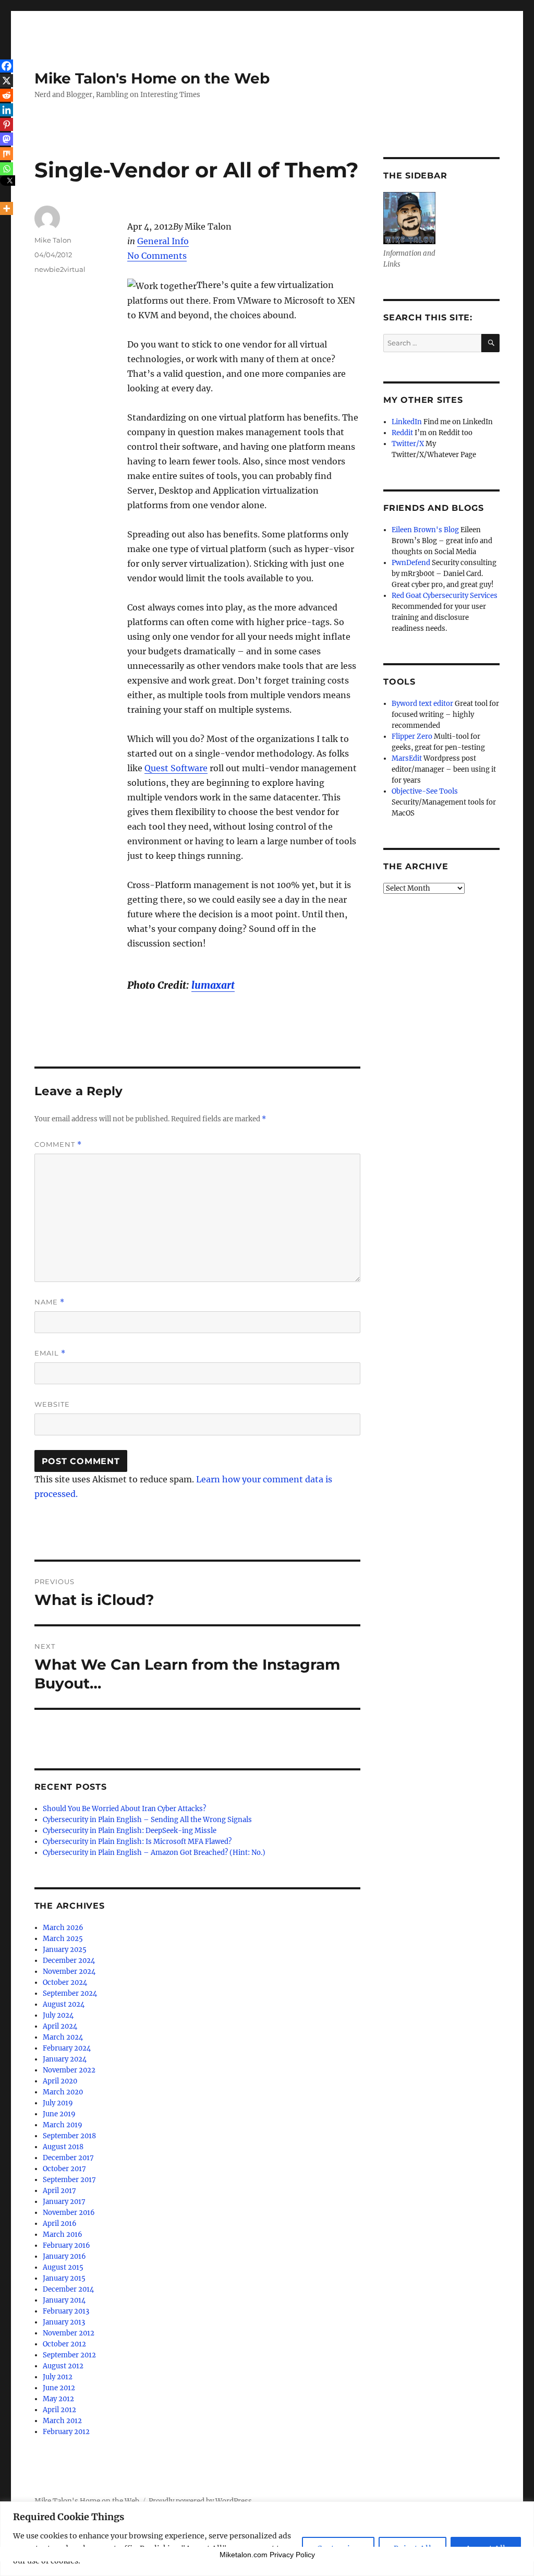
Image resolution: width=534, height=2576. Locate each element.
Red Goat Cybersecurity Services (445, 596)
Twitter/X (408, 444)
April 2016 (60, 2224)
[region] (267, 2539)
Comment (58, 1145)
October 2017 (64, 2169)
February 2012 (66, 2432)
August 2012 (63, 2366)
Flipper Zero (412, 736)
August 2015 (63, 2267)
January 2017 (64, 2202)
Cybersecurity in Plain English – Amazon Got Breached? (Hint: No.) (154, 1853)
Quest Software (176, 768)
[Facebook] (7, 66)
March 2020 (63, 2092)
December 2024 (69, 1961)
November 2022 (69, 2070)
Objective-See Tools (425, 791)
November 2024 (69, 1972)
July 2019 (58, 2103)
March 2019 (63, 2125)
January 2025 (65, 1950)
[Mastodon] (7, 139)
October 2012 (64, 2344)
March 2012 (62, 2421)
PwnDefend (411, 563)
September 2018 (69, 2136)
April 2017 (59, 2191)
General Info (163, 241)
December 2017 (68, 2158)
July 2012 (58, 2377)
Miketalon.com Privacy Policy (267, 2555)
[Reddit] (7, 95)
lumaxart (213, 985)
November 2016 (69, 2213)
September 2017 (69, 2180)
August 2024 (64, 2004)
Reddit (402, 433)
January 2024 (65, 2059)
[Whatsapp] (7, 169)
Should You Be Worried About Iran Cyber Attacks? (124, 1809)
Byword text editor (422, 704)
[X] (7, 81)
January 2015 (64, 2278)
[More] (7, 208)
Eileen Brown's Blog (425, 530)
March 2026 (63, 1928)
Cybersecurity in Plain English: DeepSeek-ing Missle (130, 1831)
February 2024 (67, 2048)
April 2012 (59, 2410)
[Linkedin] (7, 110)
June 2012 (59, 2388)
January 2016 (64, 2256)
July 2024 (58, 2015)
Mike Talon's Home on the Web (152, 78)
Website (52, 1404)
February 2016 (66, 2245)
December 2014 (68, 2289)
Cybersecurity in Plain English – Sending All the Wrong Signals (147, 1820)
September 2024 (70, 1993)
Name (50, 1302)
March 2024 (63, 2037)
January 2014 (64, 2300)
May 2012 (58, 2399)
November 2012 (69, 2333)
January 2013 (64, 2322)
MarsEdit (407, 758)
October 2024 (65, 1982)
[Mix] (7, 154)
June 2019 (59, 2114)
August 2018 (63, 2147)
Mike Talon (53, 240)
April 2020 (60, 2081)
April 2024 (60, 2026)
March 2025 (63, 1939)
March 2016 (63, 2234)
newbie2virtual (60, 269)
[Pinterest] (7, 124)
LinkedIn (407, 422)
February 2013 (66, 2311)
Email (50, 1353)
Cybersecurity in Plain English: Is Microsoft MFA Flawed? (137, 1842)
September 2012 (69, 2355)
